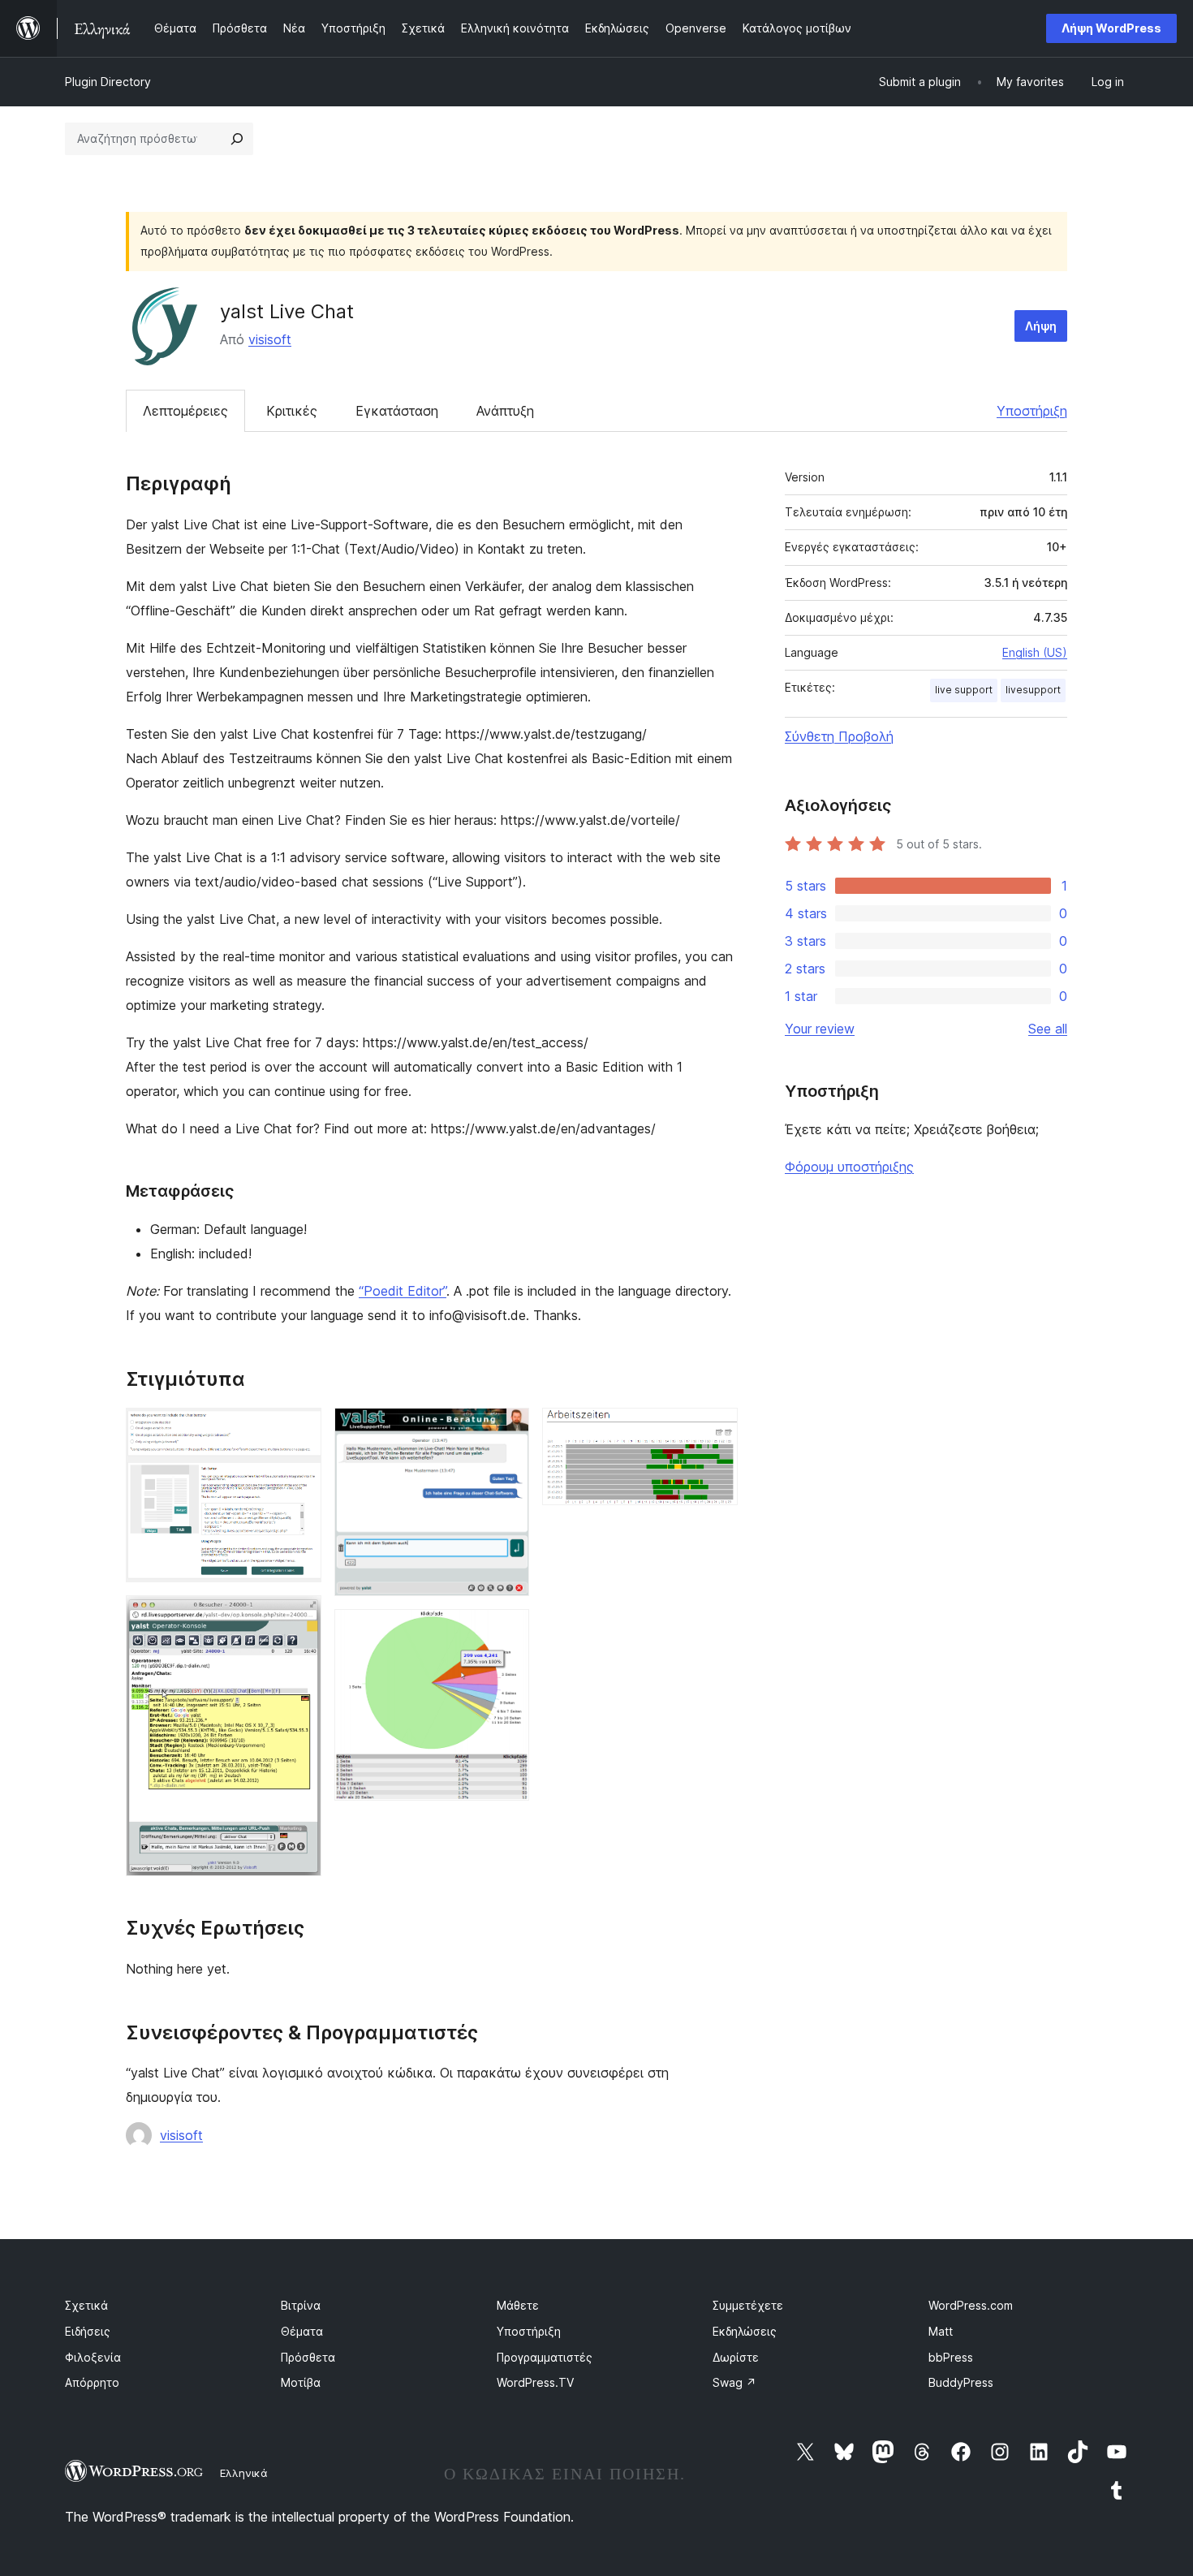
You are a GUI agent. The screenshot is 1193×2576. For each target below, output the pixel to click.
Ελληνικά (244, 2473)
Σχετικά (86, 2305)
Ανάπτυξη (505, 411)
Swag (734, 2382)
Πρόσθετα (308, 2357)
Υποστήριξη (1032, 411)
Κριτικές (292, 411)
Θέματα (302, 2331)
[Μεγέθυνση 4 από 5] (507, 1631)
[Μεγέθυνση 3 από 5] (507, 1430)
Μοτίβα (301, 2382)
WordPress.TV (535, 2382)
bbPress (951, 2357)
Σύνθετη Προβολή (839, 736)
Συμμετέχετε (748, 2305)
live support (964, 690)
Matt (941, 2331)
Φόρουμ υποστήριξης (849, 1167)
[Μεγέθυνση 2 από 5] (299, 1617)
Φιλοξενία (93, 2357)
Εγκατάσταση (397, 411)
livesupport (1033, 690)
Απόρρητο (92, 2382)
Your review (820, 1029)
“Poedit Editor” (403, 1291)
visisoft (270, 339)
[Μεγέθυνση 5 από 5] (716, 1430)
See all (1048, 1029)
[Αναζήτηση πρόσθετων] (237, 139)
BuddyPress (961, 2382)
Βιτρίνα (301, 2305)
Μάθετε (518, 2305)
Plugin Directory (108, 82)
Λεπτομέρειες (185, 411)
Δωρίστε (736, 2357)
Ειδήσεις (88, 2331)
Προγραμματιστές (545, 2357)
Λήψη (1041, 326)
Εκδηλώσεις (745, 2331)
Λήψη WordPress (1111, 28)
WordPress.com (971, 2305)
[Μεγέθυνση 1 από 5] (299, 1430)
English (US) (1035, 652)
